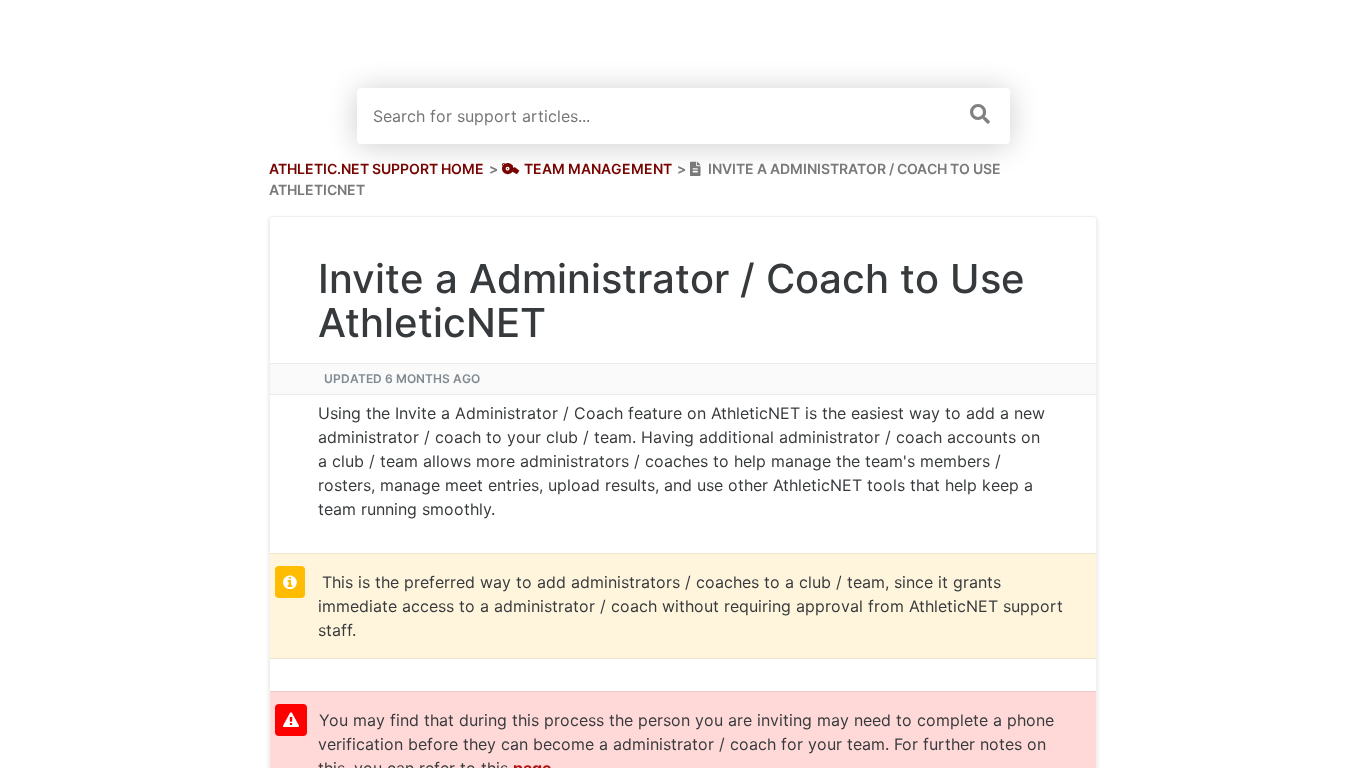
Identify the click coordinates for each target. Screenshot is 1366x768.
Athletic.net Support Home (376, 168)
